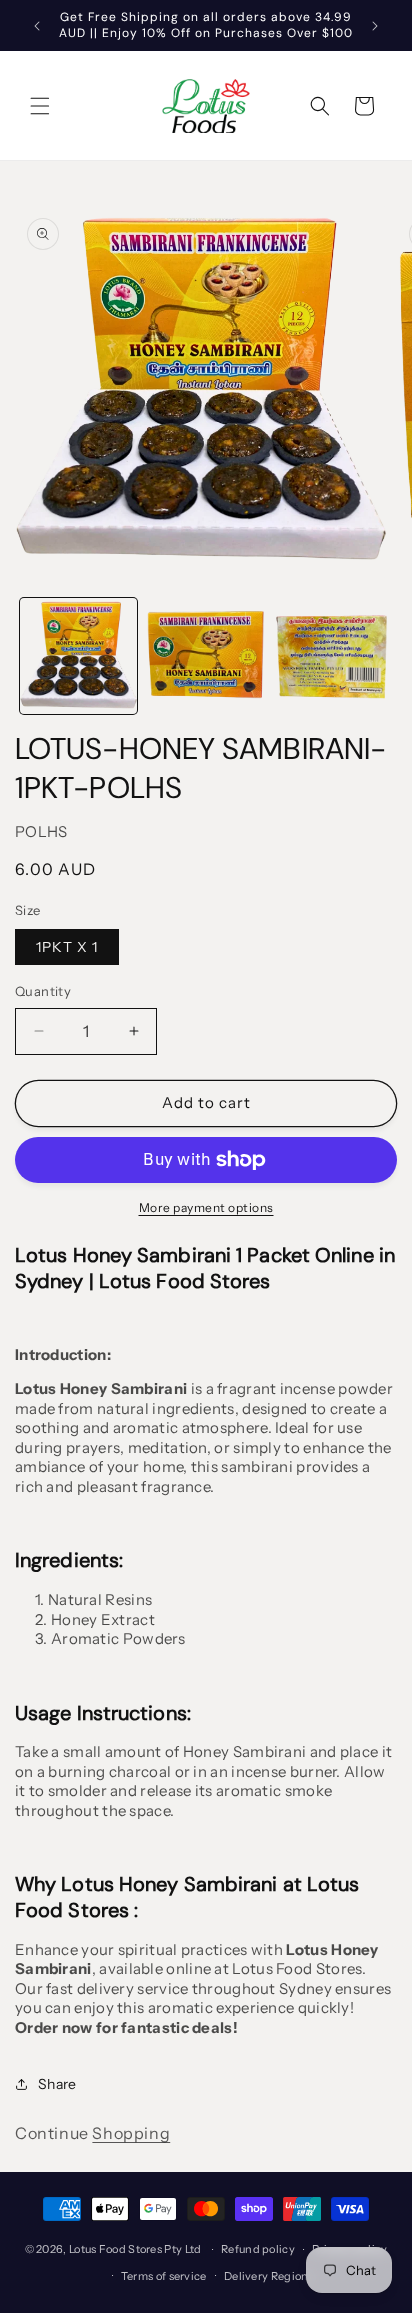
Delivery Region (266, 2276)
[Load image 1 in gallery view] (78, 656)
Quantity (43, 991)
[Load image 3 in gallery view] (332, 656)
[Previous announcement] (37, 26)
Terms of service (164, 2276)
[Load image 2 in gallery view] (205, 656)
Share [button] (57, 2084)
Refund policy (258, 2249)
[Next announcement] (375, 26)
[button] (40, 106)
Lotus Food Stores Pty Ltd (135, 2249)
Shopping (131, 2133)
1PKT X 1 (67, 947)
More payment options (206, 1207)
